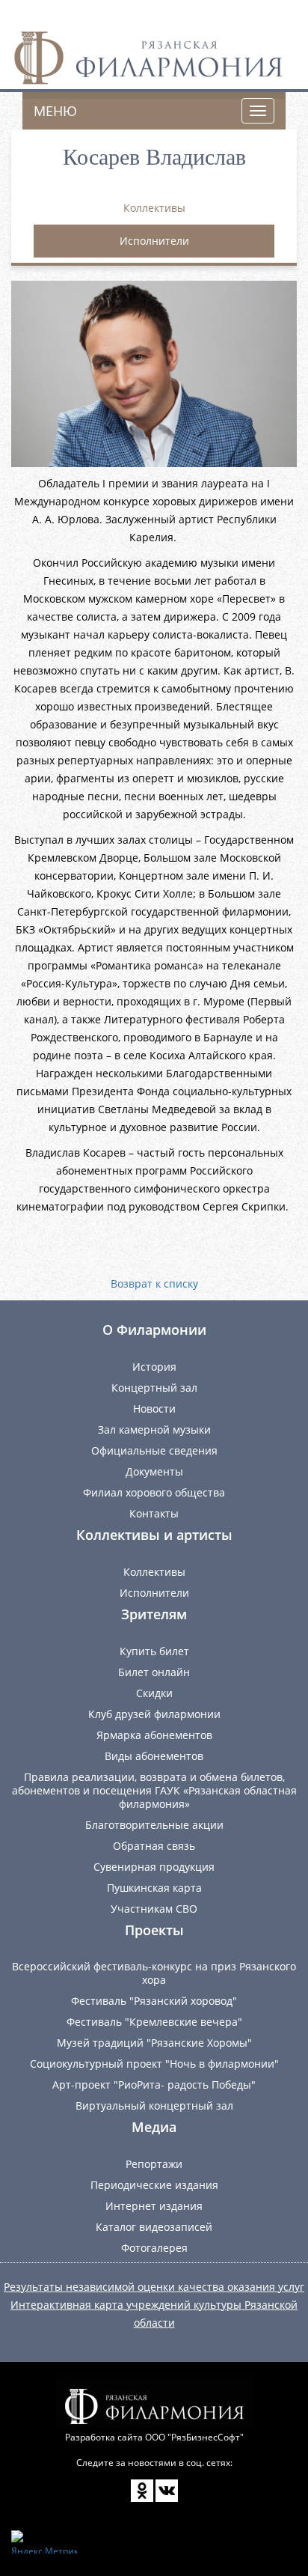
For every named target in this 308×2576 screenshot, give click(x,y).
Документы (154, 1471)
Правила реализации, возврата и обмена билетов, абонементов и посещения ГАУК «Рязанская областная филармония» (154, 1790)
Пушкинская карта (154, 1888)
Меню (55, 111)
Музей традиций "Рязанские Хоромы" (154, 2043)
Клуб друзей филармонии (154, 1714)
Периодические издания (154, 2185)
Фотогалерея (154, 2248)
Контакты (154, 1513)
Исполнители (154, 241)
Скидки (154, 1693)
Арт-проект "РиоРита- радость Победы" (154, 2085)
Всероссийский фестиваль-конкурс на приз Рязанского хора (154, 1973)
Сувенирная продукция (154, 1867)
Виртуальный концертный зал (154, 2105)
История (154, 1367)
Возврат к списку (154, 1284)
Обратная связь (154, 1846)
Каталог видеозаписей (154, 2227)
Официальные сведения (154, 1450)
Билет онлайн (154, 1672)
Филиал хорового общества (154, 1492)
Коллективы (154, 208)
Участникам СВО (154, 1909)
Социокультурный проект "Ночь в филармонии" (154, 2064)
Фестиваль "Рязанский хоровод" (154, 2001)
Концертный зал (154, 1388)
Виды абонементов (154, 1756)
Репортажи (154, 2164)
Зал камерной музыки (154, 1429)
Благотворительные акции (154, 1825)
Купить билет (154, 1651)
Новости (154, 1409)
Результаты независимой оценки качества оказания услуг (154, 2287)
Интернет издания (154, 2206)
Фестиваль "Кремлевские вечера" (154, 2022)
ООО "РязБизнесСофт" (194, 2437)
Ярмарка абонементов (154, 1735)
